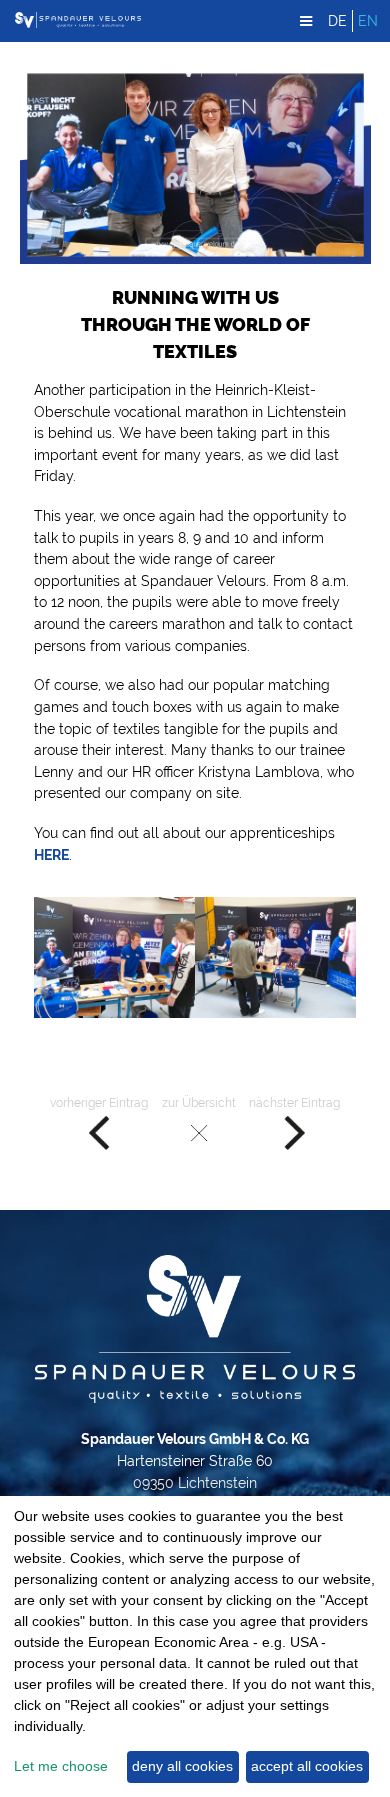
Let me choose (61, 1766)
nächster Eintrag (294, 1103)
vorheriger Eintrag (99, 1103)
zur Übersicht (199, 1103)
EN (368, 20)
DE (337, 20)
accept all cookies (307, 1766)
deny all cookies (182, 1766)
